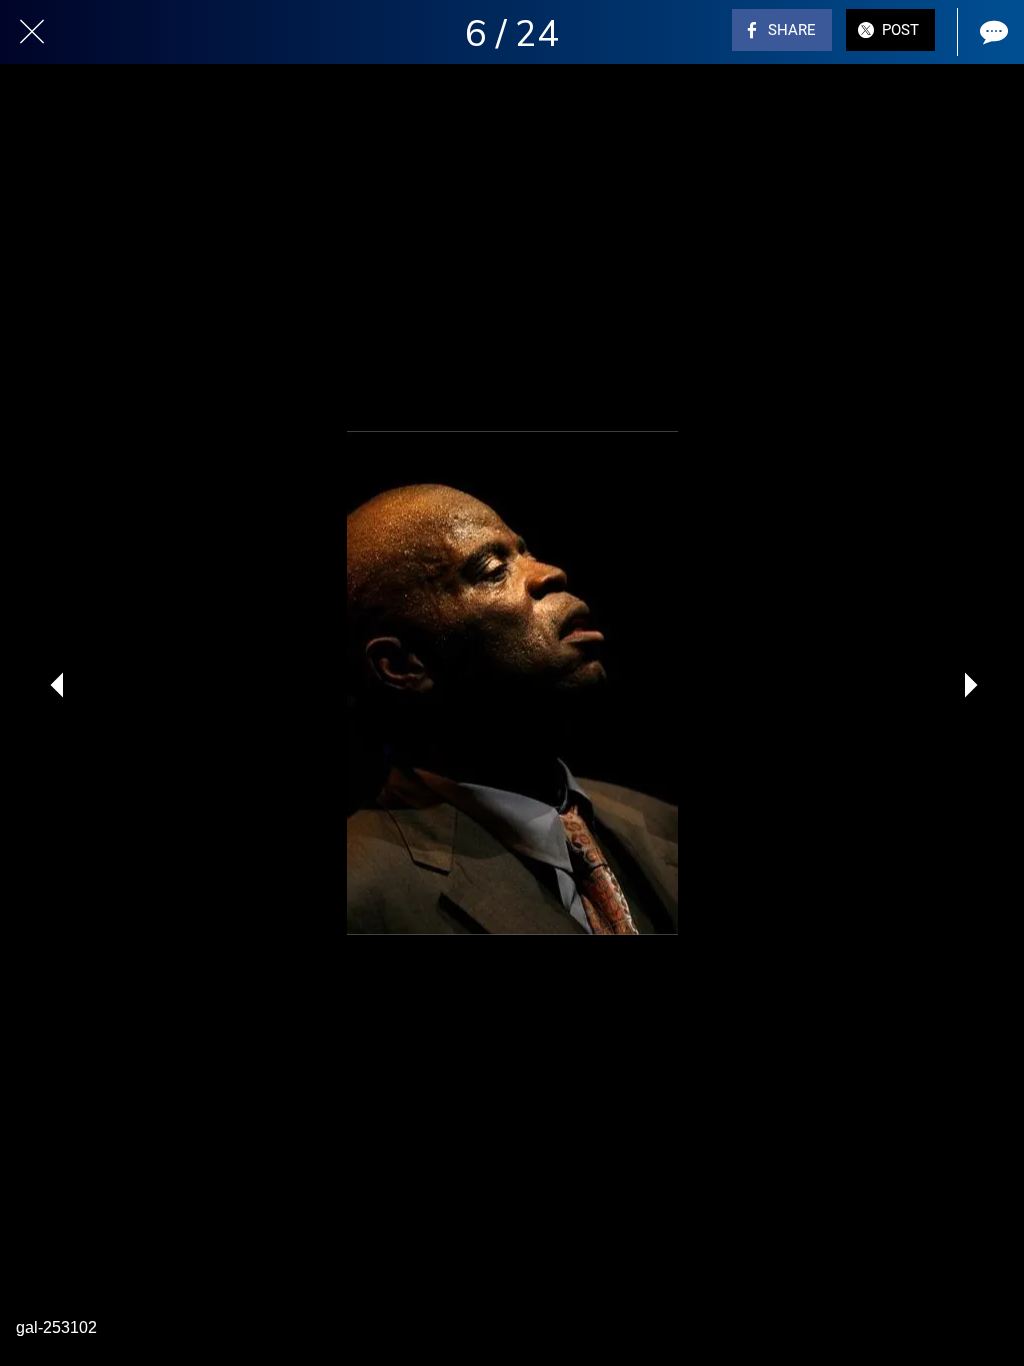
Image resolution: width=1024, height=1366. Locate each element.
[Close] (32, 32)
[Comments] (992, 32)
